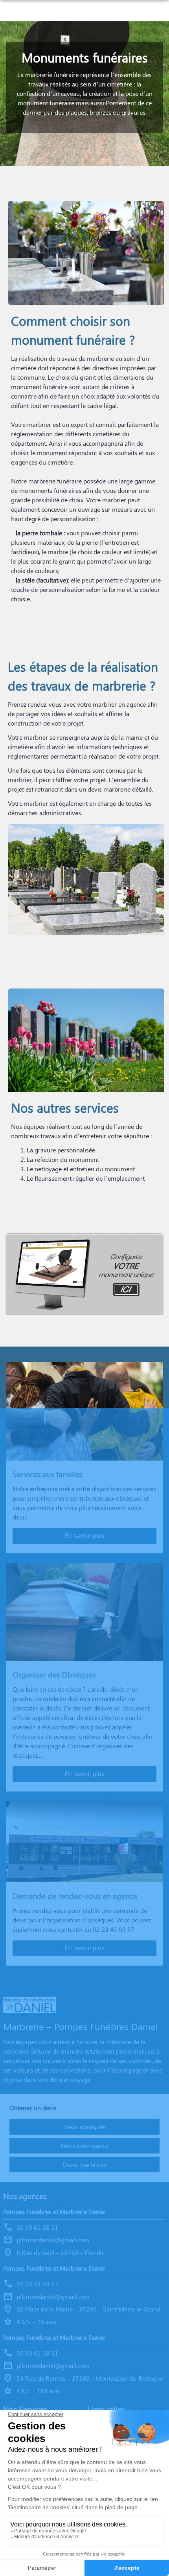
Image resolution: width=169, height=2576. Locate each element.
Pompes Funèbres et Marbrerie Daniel (54, 2211)
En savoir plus (85, 1536)
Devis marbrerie (85, 2164)
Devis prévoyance (84, 2145)
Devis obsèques (84, 2127)
